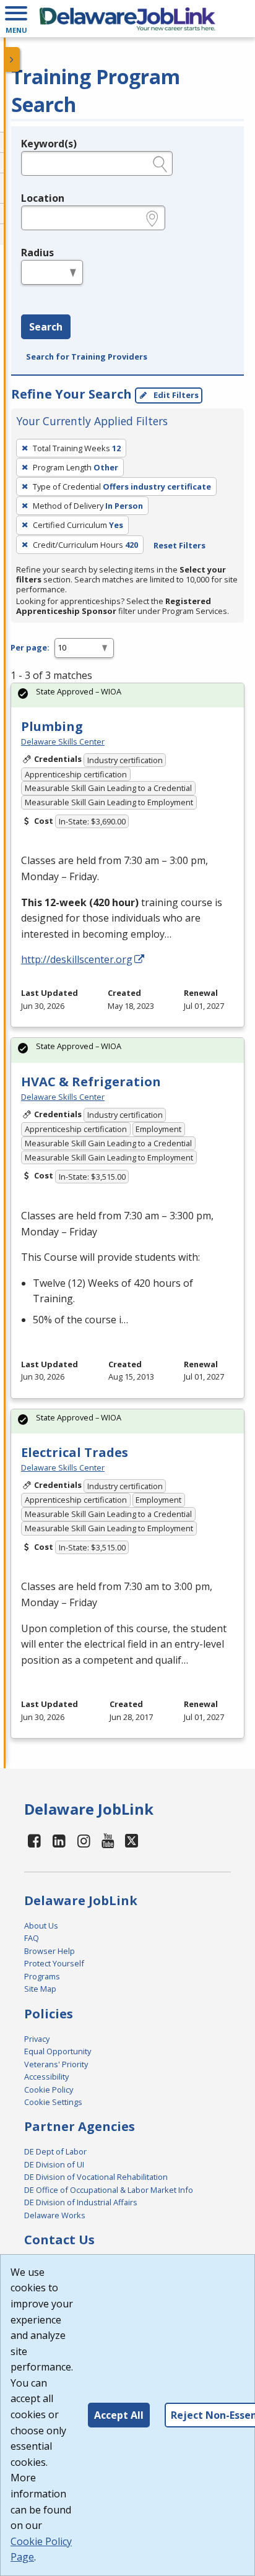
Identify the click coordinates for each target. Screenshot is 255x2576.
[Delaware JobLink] (127, 19)
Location (43, 198)
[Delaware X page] (132, 1840)
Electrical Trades (75, 1452)
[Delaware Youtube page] (108, 1840)
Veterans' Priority (56, 2064)
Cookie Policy (49, 2090)
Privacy (37, 2039)
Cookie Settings (53, 2102)
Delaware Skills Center (63, 741)
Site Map (40, 1989)
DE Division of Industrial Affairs (81, 2202)
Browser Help (50, 1951)
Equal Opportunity (58, 2051)
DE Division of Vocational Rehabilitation (96, 2177)
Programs (42, 1976)
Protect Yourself (54, 1963)
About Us (41, 1926)
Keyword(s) (49, 144)
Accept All (119, 2415)
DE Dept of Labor (55, 2151)
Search (46, 327)
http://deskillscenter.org (77, 959)
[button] (16, 19)
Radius (37, 253)
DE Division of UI (54, 2164)
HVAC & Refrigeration (91, 1082)
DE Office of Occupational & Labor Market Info (109, 2190)
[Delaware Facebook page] (35, 1840)
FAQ (32, 1938)
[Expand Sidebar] (12, 59)
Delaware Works (55, 2215)
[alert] (127, 695)
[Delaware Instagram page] (84, 1840)
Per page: (30, 647)
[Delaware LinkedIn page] (59, 1840)
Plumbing (52, 726)
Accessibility (46, 2077)
